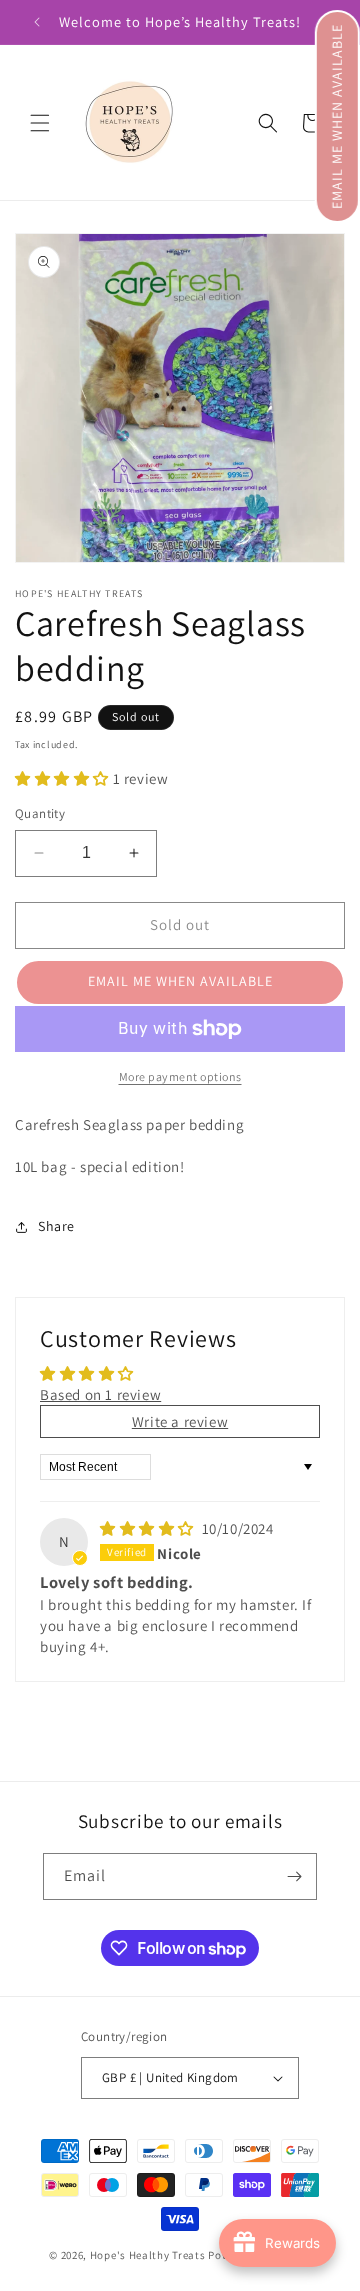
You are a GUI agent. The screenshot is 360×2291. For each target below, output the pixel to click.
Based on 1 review (100, 1394)
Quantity (40, 813)
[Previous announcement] (37, 22)
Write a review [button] (180, 1421)
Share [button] (56, 1226)
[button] (337, 116)
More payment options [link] (180, 1076)
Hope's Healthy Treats (148, 2255)
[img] (149, 1528)
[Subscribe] (294, 1876)
